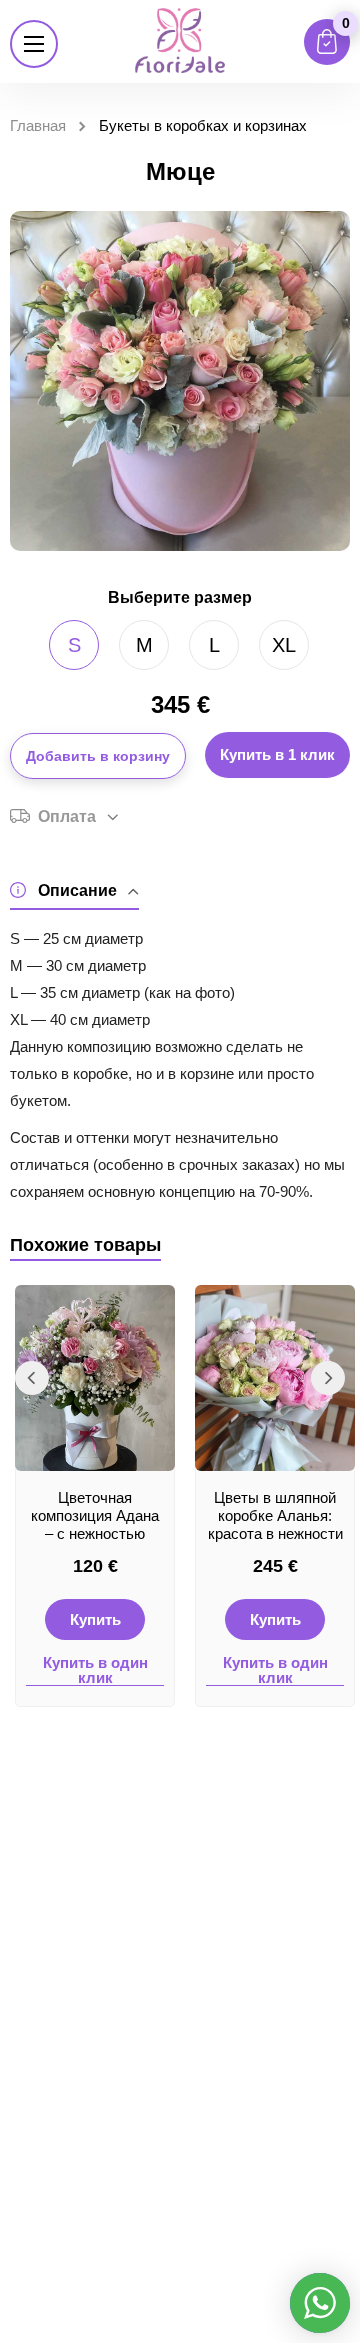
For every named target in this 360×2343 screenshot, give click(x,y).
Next (328, 1378)
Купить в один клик (95, 1670)
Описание (77, 890)
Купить (95, 1619)
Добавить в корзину (98, 756)
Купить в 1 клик (277, 754)
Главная (38, 125)
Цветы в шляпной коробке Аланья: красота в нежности (275, 1515)
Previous (32, 1378)
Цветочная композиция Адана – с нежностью (95, 1515)
